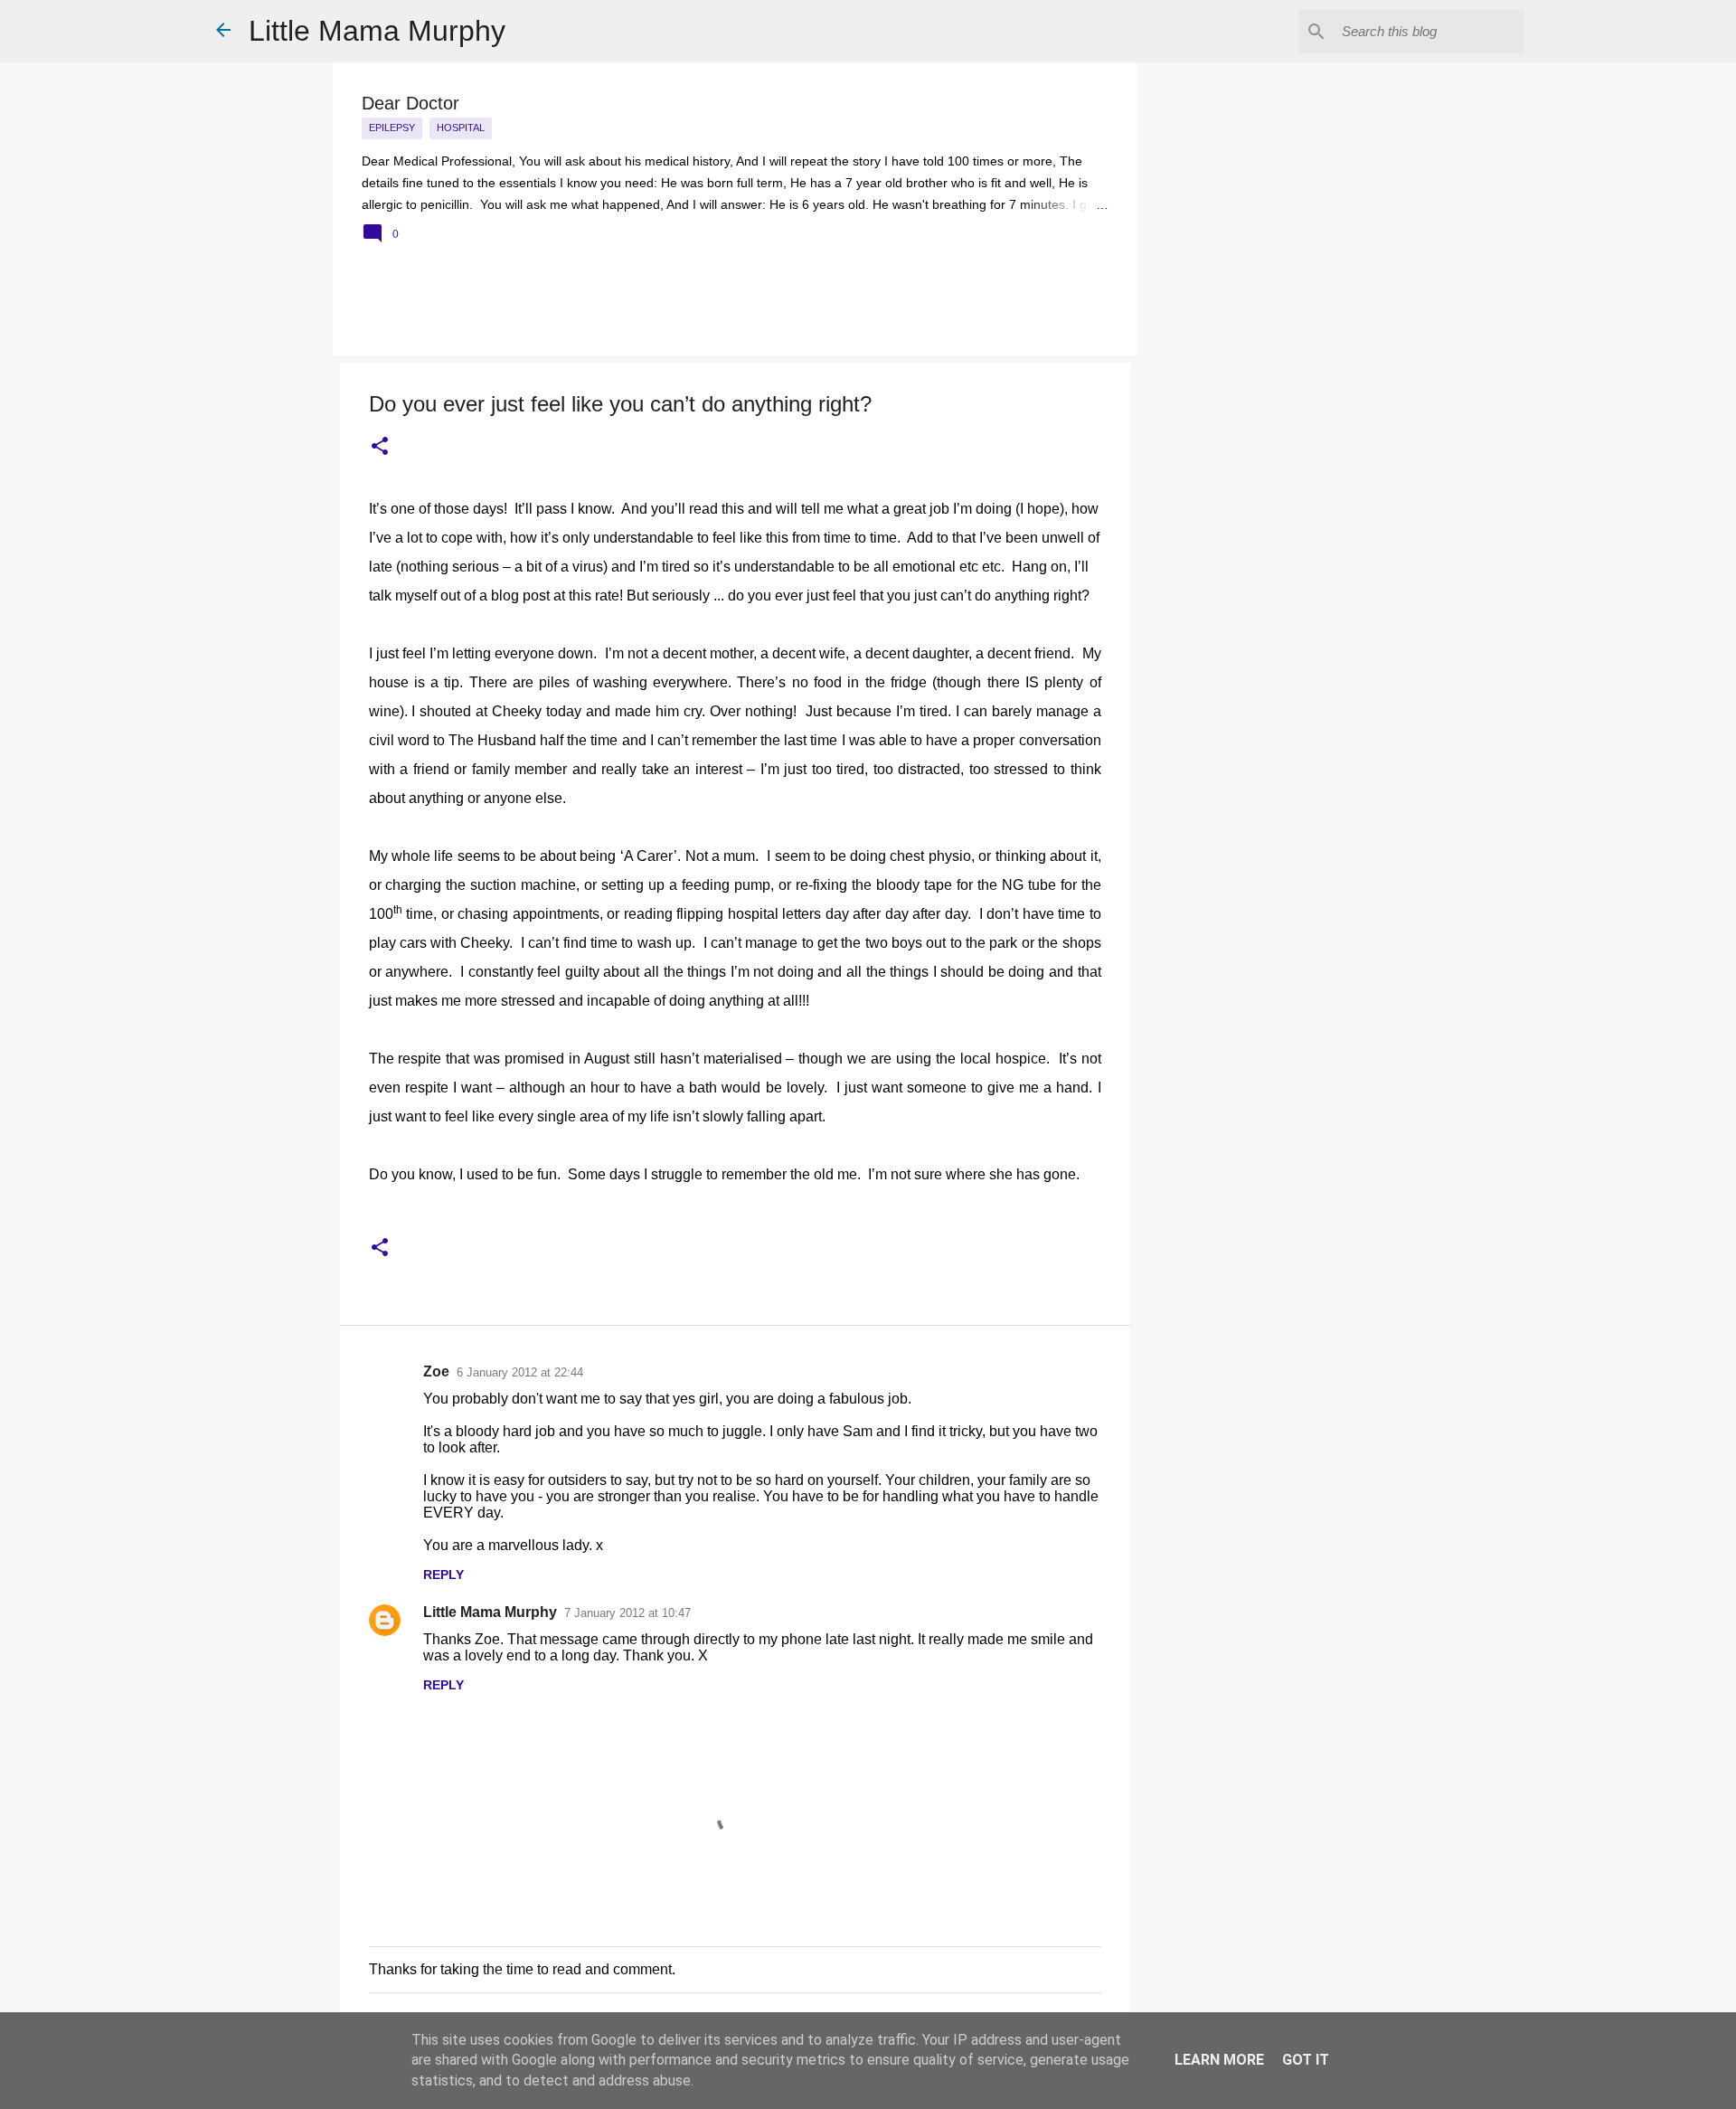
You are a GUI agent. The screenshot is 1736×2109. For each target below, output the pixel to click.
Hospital (461, 128)
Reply (443, 1575)
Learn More (1219, 2060)
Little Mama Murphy (377, 31)
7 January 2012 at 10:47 (627, 1613)
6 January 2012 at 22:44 (520, 1372)
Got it (1306, 2060)
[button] (380, 447)
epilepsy (392, 128)
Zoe (436, 1371)
